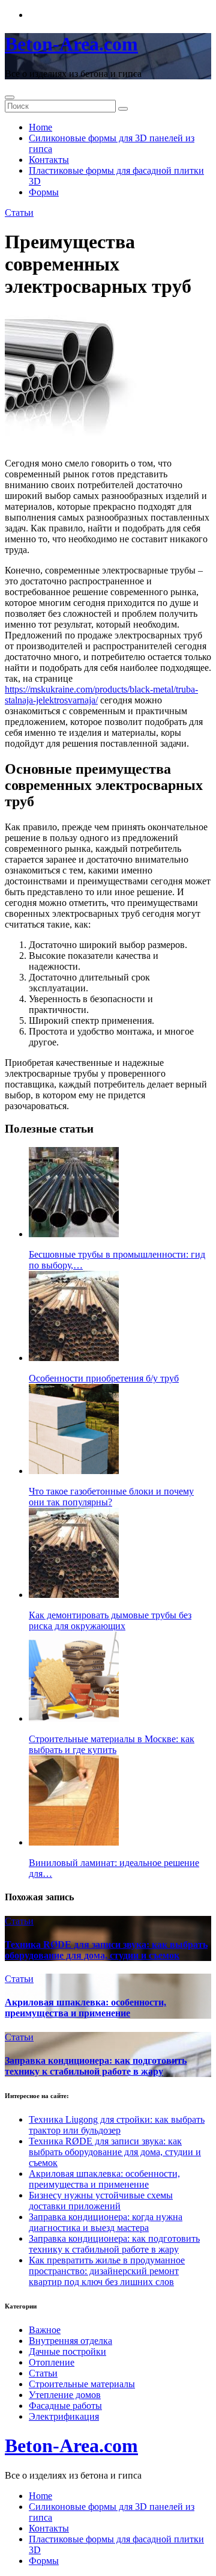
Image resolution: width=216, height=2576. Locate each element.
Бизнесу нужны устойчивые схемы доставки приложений (101, 2201)
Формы (44, 192)
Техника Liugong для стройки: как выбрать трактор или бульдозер (117, 2125)
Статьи (19, 213)
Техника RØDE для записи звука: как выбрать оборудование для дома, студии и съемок (106, 1950)
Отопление (52, 2362)
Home (40, 127)
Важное (45, 2330)
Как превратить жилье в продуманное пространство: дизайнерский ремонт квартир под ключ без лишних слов (107, 2271)
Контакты (49, 160)
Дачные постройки (67, 2351)
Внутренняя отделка (70, 2341)
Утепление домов (65, 2395)
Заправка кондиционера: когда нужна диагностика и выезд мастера (106, 2222)
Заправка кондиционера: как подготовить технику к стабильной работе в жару (96, 2066)
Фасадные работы (65, 2406)
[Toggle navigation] (10, 97)
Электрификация (64, 2416)
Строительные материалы (82, 2384)
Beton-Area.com (71, 44)
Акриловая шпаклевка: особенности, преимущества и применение (85, 2008)
